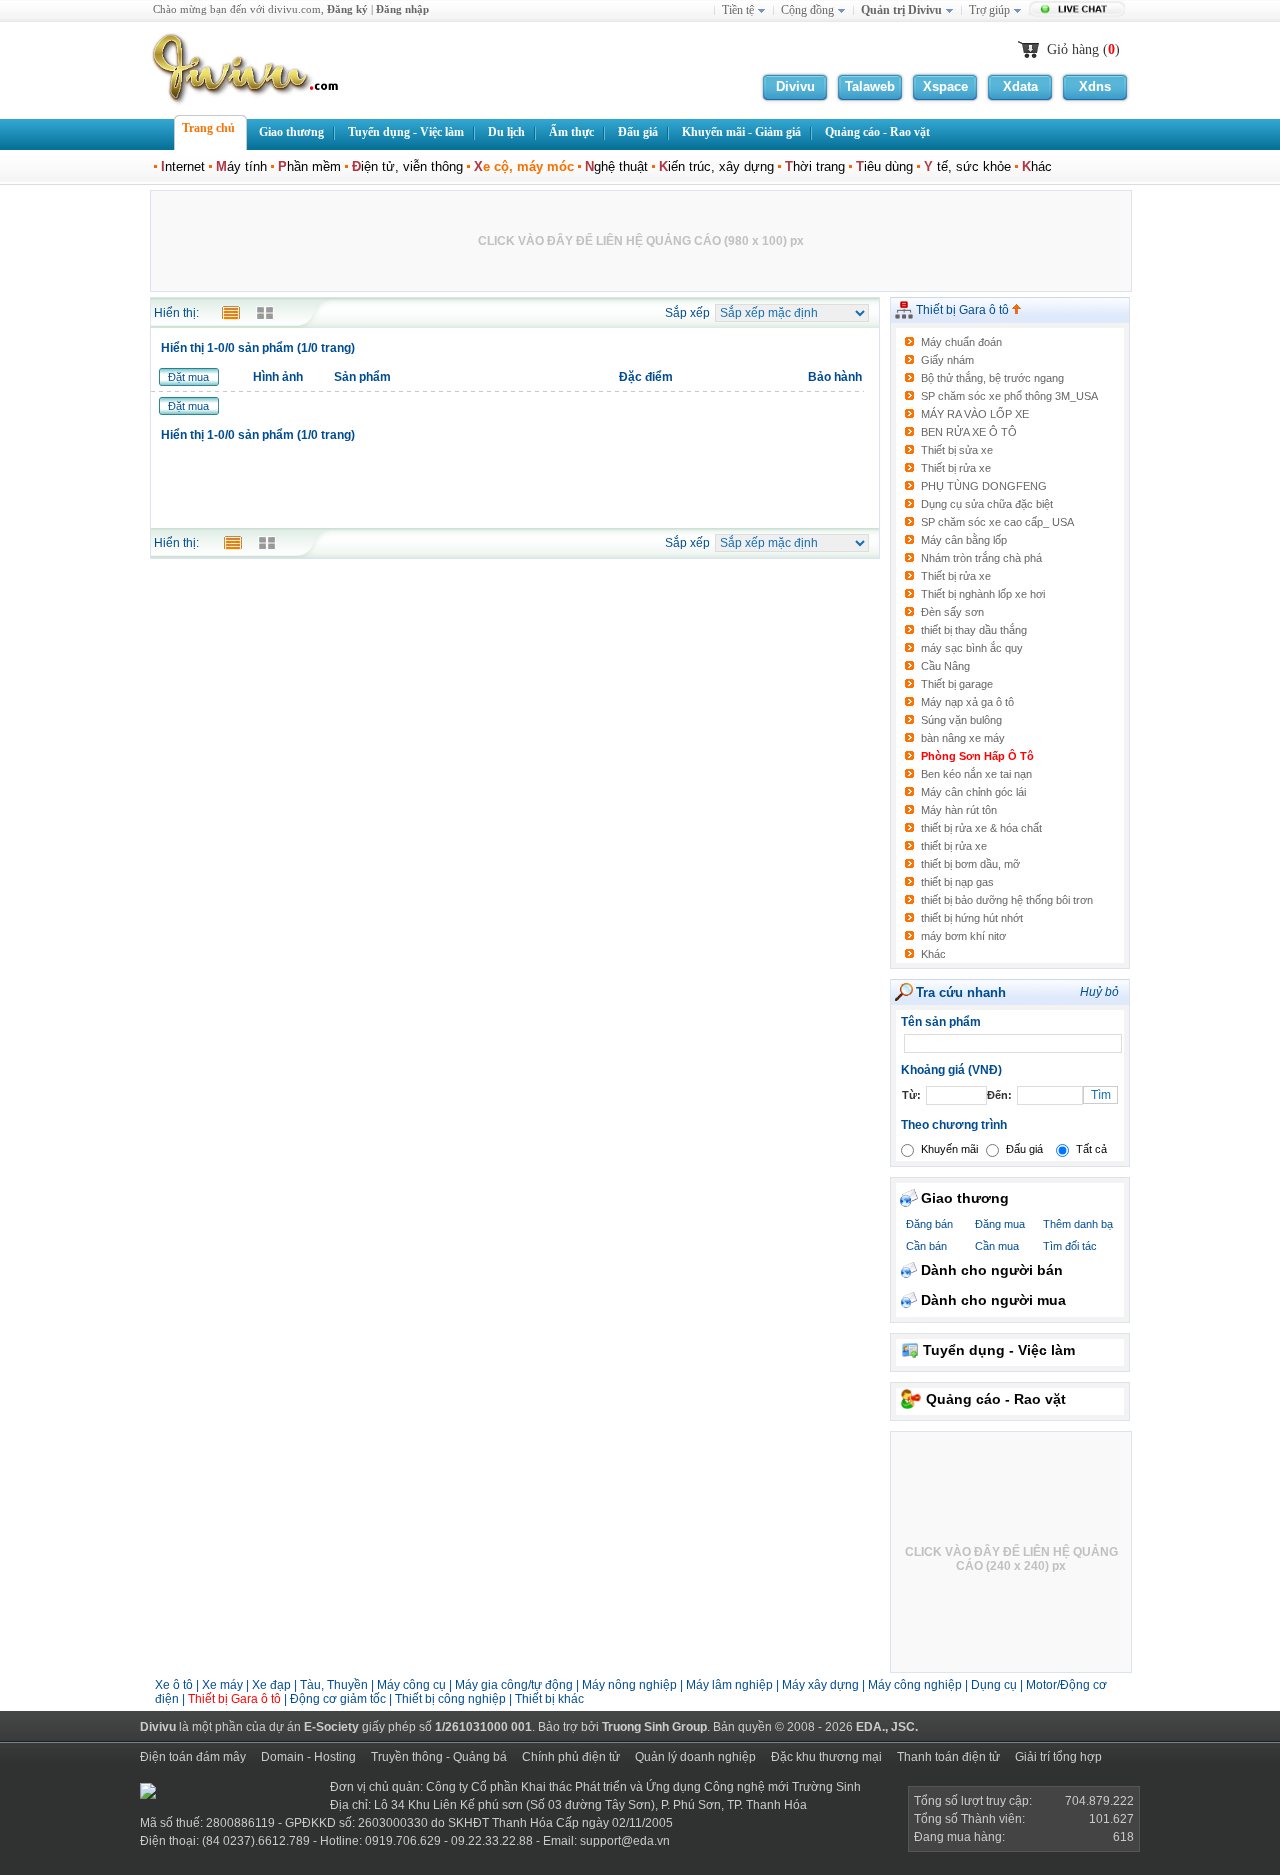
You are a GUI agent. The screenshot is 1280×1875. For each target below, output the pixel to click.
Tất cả (1091, 1149)
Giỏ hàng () (1083, 49)
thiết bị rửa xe (954, 846)
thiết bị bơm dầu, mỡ (970, 864)
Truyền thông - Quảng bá (439, 1757)
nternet (183, 166)
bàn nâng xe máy (963, 738)
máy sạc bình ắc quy (972, 648)
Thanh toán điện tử (948, 1757)
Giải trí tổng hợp (1058, 1757)
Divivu (795, 86)
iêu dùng (884, 166)
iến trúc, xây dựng (716, 166)
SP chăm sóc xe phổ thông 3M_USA (1009, 396)
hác (1037, 166)
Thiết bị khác (549, 1699)
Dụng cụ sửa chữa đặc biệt (987, 504)
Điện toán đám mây (193, 1757)
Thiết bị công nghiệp (452, 1699)
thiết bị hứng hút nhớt (972, 918)
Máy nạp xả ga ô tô (967, 702)
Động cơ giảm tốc (338, 1699)
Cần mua (997, 1246)
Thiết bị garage (957, 684)
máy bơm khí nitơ (963, 936)
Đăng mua (1000, 1224)
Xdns (1095, 86)
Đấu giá (1024, 1149)
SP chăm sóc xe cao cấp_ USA (997, 522)
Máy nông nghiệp (629, 1685)
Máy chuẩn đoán (961, 342)
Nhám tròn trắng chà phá (981, 558)
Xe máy (222, 1685)
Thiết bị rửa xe (956, 468)
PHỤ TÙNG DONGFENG (984, 486)
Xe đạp (271, 1685)
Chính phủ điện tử (571, 1757)
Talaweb (870, 86)
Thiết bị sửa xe (957, 450)
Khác (933, 954)
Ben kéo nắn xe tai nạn (976, 774)
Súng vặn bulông (961, 720)
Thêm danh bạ (1078, 1224)
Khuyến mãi (949, 1149)
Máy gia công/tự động (514, 1685)
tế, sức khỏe (967, 166)
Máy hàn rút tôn (959, 810)
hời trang (815, 166)
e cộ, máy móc (524, 166)
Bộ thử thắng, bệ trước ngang (992, 378)
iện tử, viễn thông (407, 166)
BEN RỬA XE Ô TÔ (969, 432)
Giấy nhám (947, 360)
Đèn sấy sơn (952, 612)
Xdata (1020, 86)
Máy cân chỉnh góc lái (973, 792)
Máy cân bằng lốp (964, 540)
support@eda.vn (625, 1841)
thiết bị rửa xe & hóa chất (981, 828)
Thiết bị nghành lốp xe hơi (983, 594)
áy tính (241, 166)
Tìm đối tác (1070, 1246)
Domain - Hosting (308, 1757)
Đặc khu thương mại (826, 1757)
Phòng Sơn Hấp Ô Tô (977, 756)
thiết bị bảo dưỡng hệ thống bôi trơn (1007, 900)
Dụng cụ (994, 1685)
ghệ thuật (616, 166)
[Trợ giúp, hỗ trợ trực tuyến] (1079, 11)
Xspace (945, 86)
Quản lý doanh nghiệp (695, 1757)
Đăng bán (929, 1224)
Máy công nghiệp (915, 1685)
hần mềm (309, 166)
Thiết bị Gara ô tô (964, 310)
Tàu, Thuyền (334, 1685)
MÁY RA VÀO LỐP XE (975, 414)
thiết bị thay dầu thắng (974, 630)
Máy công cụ (411, 1685)
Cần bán (926, 1246)
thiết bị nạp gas (957, 882)
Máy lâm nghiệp (729, 1685)
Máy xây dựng (820, 1685)
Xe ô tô (174, 1685)
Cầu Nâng (945, 666)
